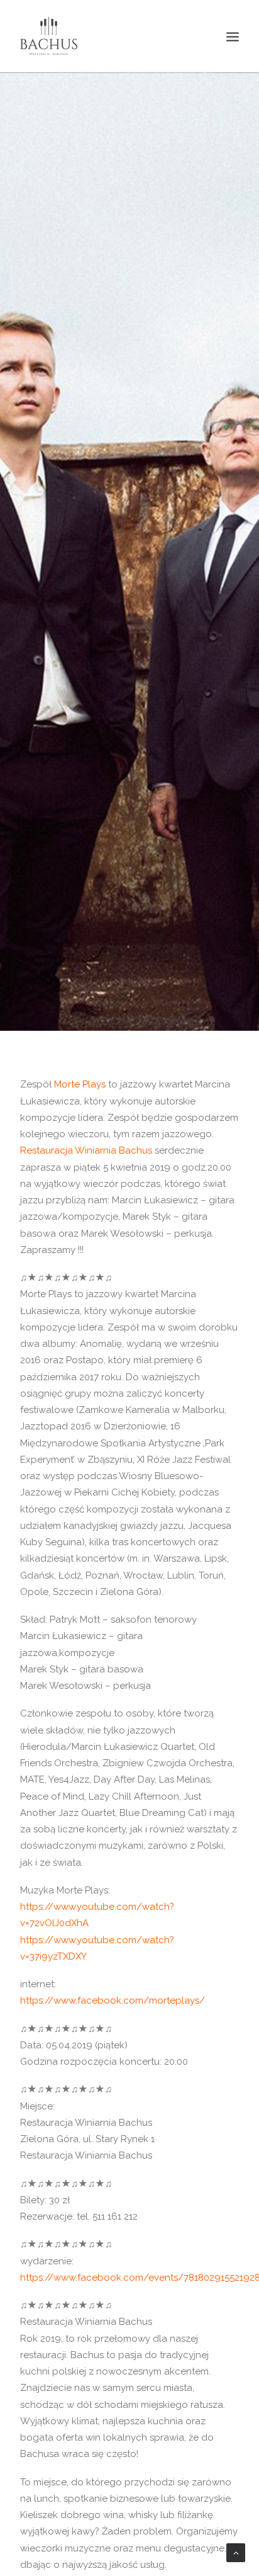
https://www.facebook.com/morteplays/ (113, 2000)
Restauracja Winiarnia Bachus (86, 1150)
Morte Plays (80, 1084)
